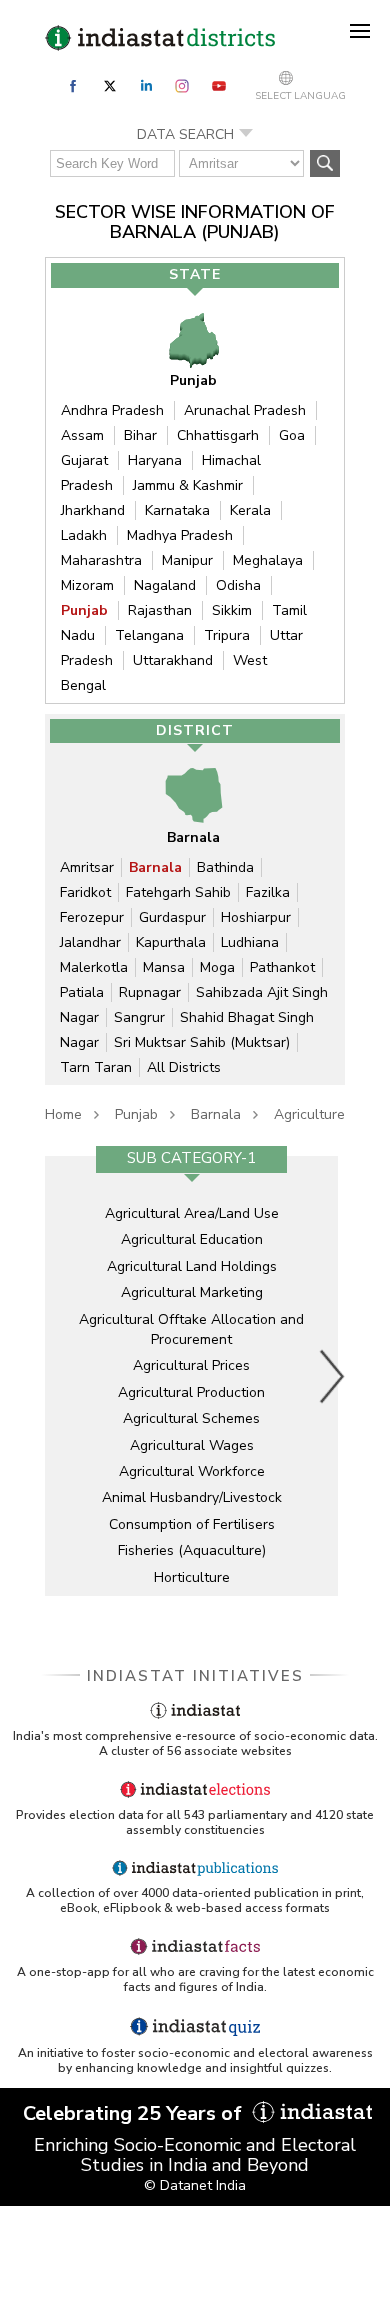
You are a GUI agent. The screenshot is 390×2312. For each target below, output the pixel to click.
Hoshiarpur (256, 917)
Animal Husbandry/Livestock (192, 1497)
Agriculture (309, 1114)
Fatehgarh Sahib (178, 892)
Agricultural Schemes (191, 1418)
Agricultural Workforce (192, 1471)
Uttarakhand (173, 660)
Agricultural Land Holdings (192, 1266)
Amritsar (87, 867)
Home (63, 1114)
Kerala (250, 510)
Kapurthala (171, 942)
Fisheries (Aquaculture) (192, 1550)
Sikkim (232, 610)
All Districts (184, 1067)
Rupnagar (150, 992)
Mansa (164, 967)
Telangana (149, 635)
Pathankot (282, 967)
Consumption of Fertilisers (192, 1524)
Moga (217, 967)
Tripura (227, 635)
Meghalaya (268, 560)
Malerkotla (94, 967)
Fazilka (268, 892)
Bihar (140, 435)
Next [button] (333, 1376)
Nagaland (165, 585)
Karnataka (177, 510)
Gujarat (84, 460)
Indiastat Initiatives (195, 1676)
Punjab (84, 610)
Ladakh (84, 535)
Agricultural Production (191, 1392)
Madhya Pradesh (180, 535)
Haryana (155, 460)
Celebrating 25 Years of (135, 2113)
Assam (82, 435)
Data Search (185, 134)
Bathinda (225, 867)
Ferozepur (92, 917)
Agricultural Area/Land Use (192, 1213)
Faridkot (85, 892)
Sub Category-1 (191, 1158)
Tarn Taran (96, 1067)
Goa (292, 435)
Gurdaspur (172, 917)
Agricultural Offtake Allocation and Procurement (191, 1329)
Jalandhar (90, 942)
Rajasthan (160, 610)
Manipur (187, 560)
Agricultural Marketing (192, 1292)
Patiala (82, 992)
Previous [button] (60, 1376)
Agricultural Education (192, 1239)
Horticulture (192, 1577)
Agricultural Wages (192, 1445)
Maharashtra (101, 560)
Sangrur (139, 1017)
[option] (191, 1376)
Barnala (155, 867)
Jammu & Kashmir (188, 485)
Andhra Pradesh (112, 410)
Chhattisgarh (218, 435)
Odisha (238, 585)
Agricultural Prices (191, 1365)
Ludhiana (250, 942)
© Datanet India (195, 2185)
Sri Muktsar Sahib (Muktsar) (202, 1042)
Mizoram (87, 585)
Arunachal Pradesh (245, 410)
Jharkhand (93, 510)
